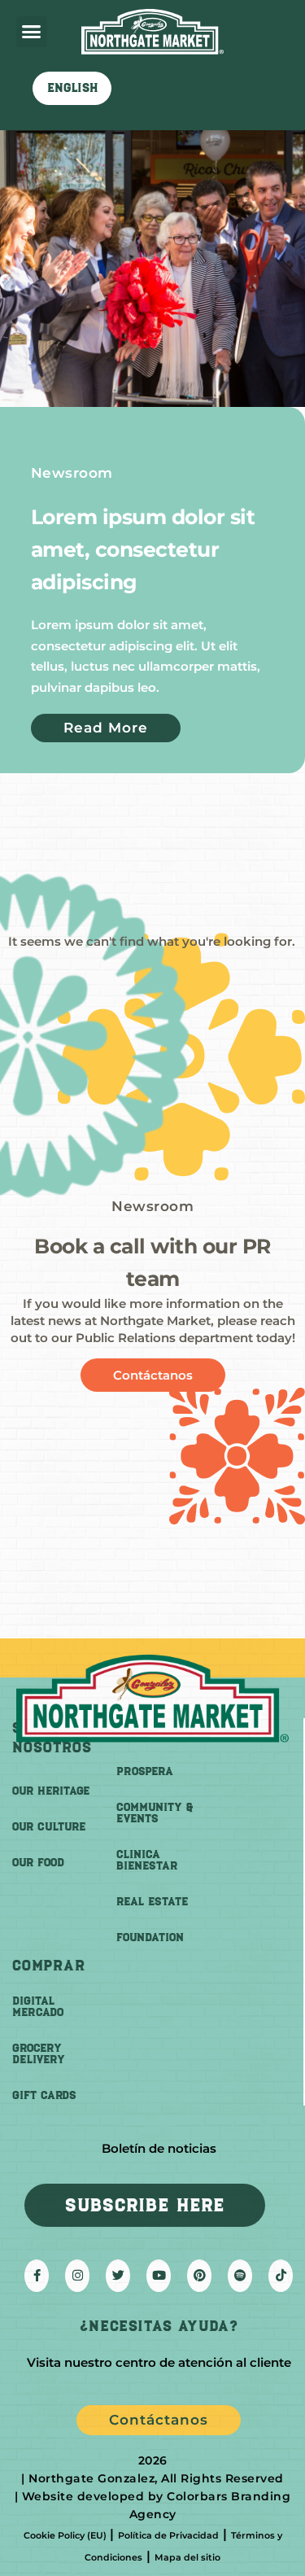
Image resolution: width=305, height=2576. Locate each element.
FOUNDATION (150, 1937)
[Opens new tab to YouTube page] (159, 2276)
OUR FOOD (38, 1863)
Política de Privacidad (168, 2535)
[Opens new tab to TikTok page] (281, 2276)
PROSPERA (145, 1771)
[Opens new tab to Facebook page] (37, 2276)
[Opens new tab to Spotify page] (240, 2276)
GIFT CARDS (44, 2095)
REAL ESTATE (152, 1902)
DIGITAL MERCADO (38, 2007)
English (72, 88)
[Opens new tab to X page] (118, 2276)
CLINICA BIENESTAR (147, 1860)
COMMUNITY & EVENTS (155, 1813)
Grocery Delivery (39, 2054)
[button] (32, 32)
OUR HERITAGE (51, 1791)
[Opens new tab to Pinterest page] (199, 2276)
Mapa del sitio (187, 2557)
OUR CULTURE (49, 1827)
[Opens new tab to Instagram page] (77, 2276)
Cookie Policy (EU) (65, 2535)
